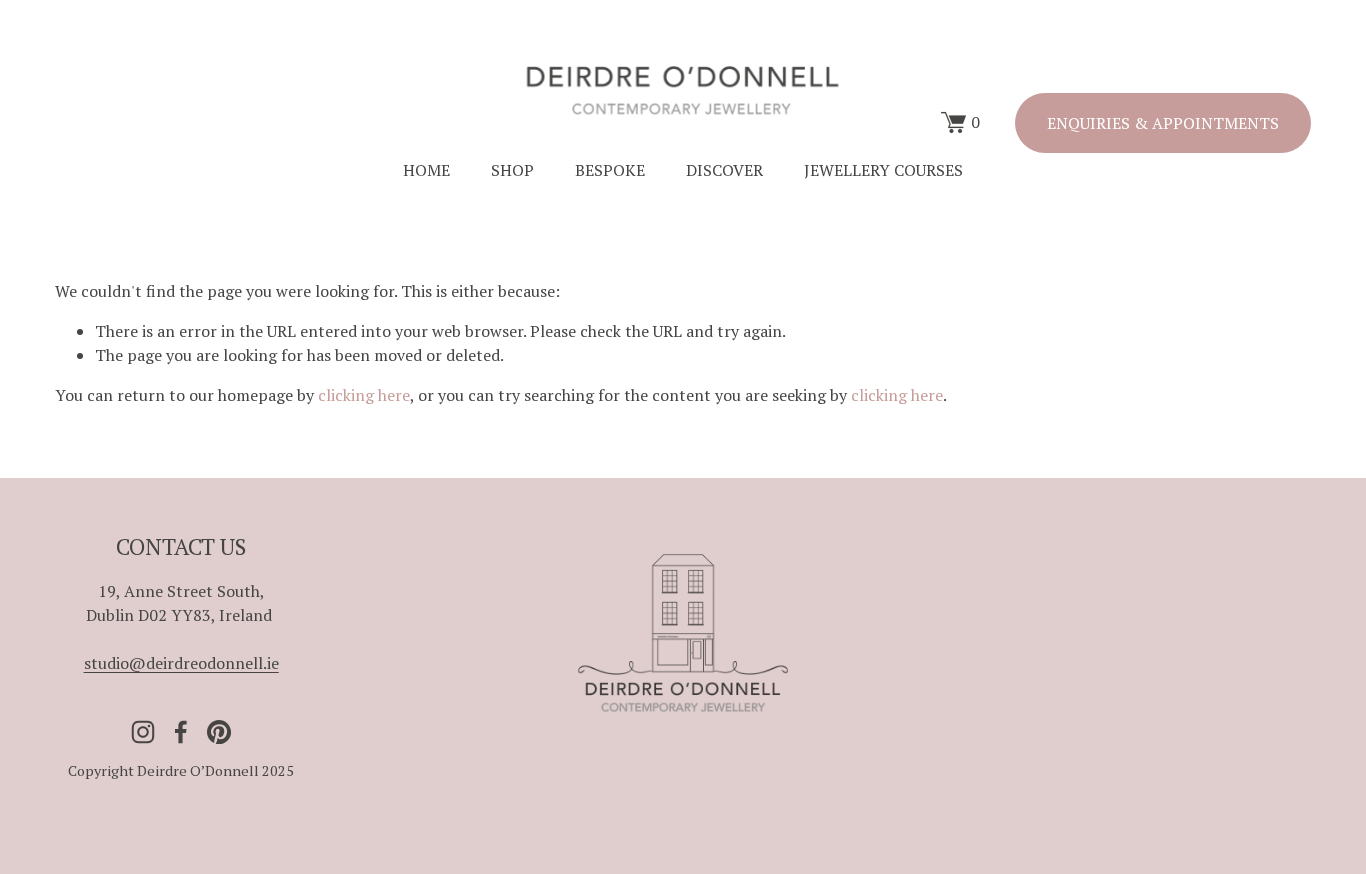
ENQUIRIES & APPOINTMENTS (1163, 123)
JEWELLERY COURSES (883, 170)
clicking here (364, 395)
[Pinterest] (219, 732)
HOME (426, 170)
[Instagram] (143, 732)
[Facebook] (181, 732)
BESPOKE (610, 170)
